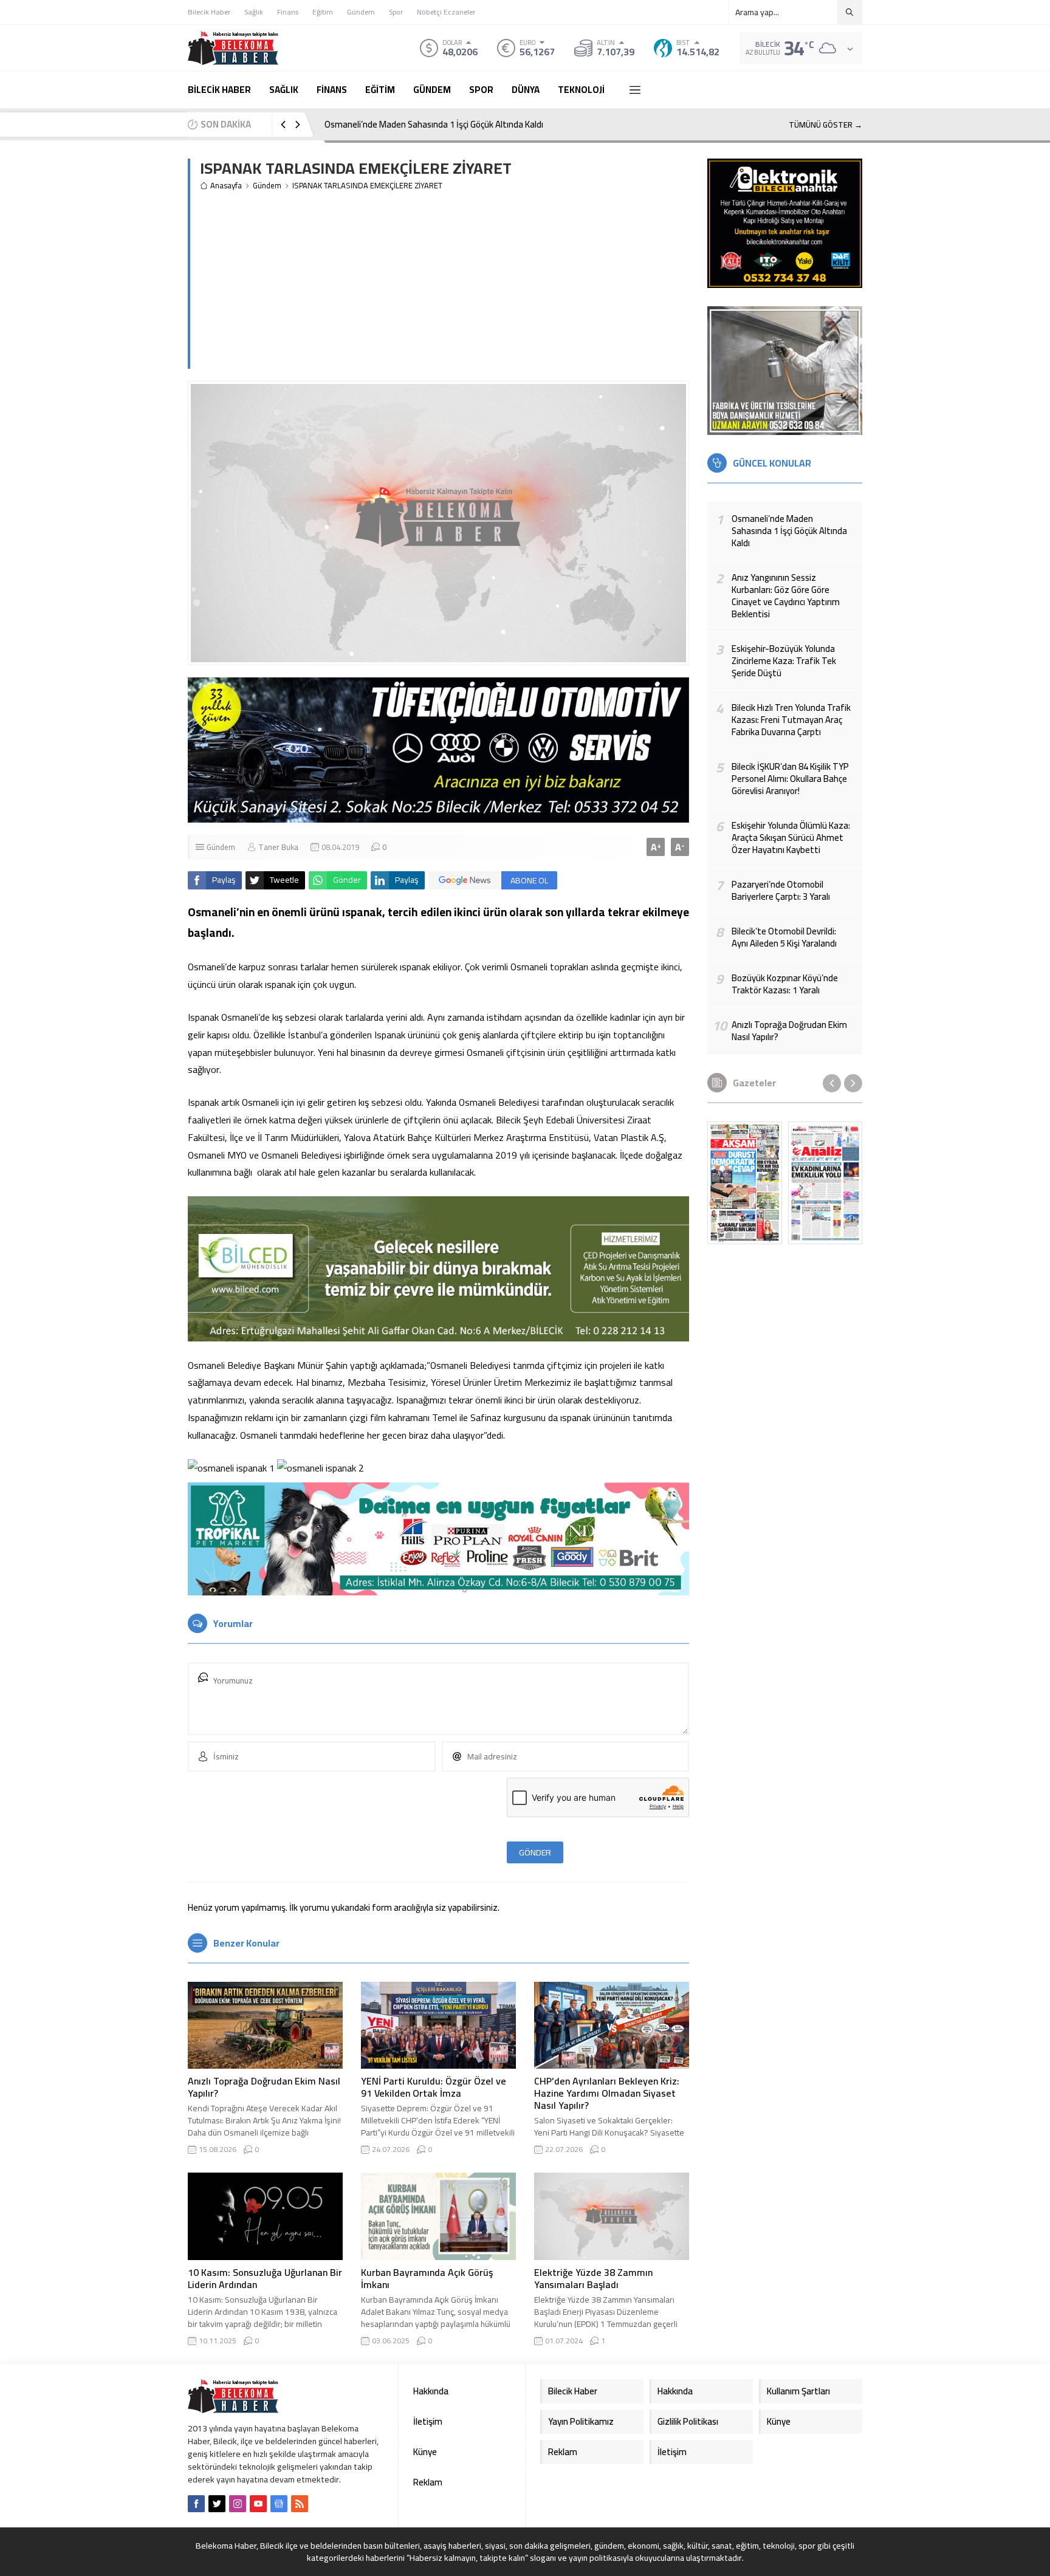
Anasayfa (226, 186)
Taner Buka (278, 847)
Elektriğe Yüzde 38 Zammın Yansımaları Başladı (593, 2278)
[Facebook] (196, 2504)
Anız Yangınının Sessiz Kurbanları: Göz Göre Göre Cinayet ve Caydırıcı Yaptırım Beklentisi (492, 124)
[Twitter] (217, 2504)
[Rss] (300, 2504)
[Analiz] (825, 1183)
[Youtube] (258, 2504)
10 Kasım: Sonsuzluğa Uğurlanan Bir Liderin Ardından (265, 2278)
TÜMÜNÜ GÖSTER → (825, 125)
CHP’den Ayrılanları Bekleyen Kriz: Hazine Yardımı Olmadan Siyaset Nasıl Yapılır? (607, 2093)
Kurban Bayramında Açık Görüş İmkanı (427, 2278)
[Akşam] (745, 1183)
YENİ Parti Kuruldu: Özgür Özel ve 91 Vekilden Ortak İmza (434, 2087)
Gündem (267, 186)
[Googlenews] (279, 2504)
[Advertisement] (444, 284)
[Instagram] (238, 2504)
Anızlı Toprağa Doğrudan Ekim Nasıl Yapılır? (264, 2087)
